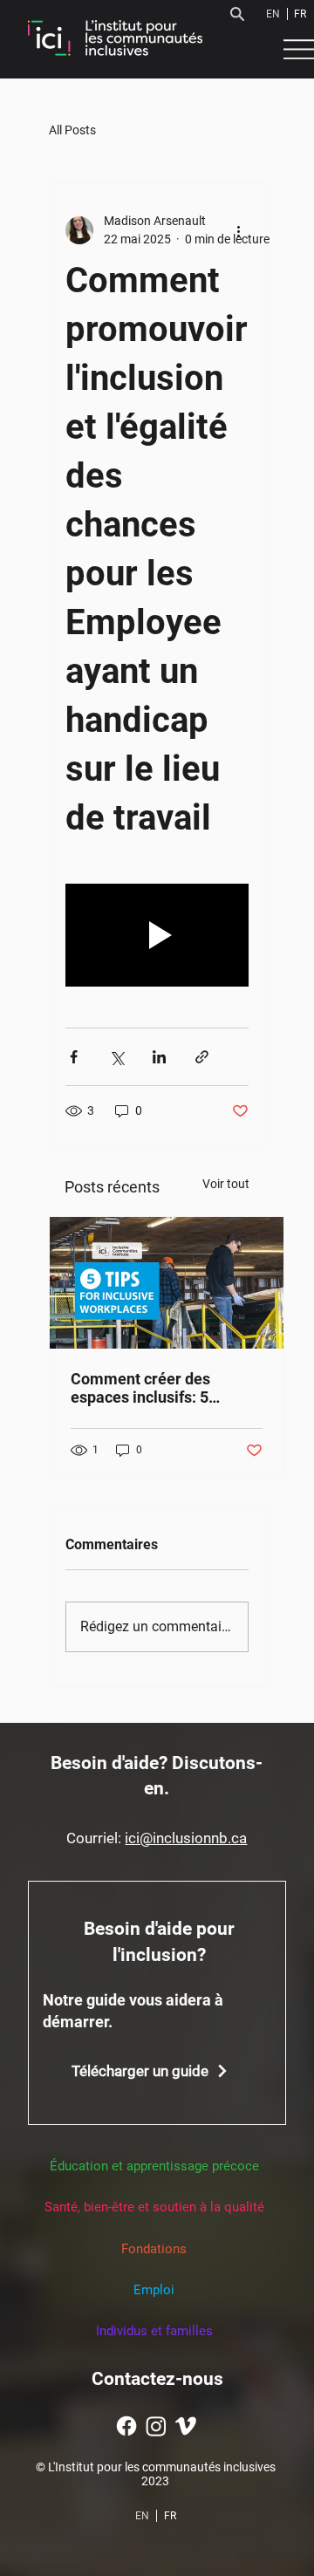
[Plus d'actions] (238, 230)
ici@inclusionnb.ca (186, 1838)
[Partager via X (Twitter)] (116, 1057)
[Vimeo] (186, 2426)
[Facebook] (126, 2426)
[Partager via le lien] (202, 1057)
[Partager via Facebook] (74, 1057)
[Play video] (157, 935)
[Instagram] (156, 2426)
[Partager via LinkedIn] (159, 1057)
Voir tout (226, 1184)
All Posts (72, 130)
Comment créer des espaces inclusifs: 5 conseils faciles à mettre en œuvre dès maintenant (160, 1388)
